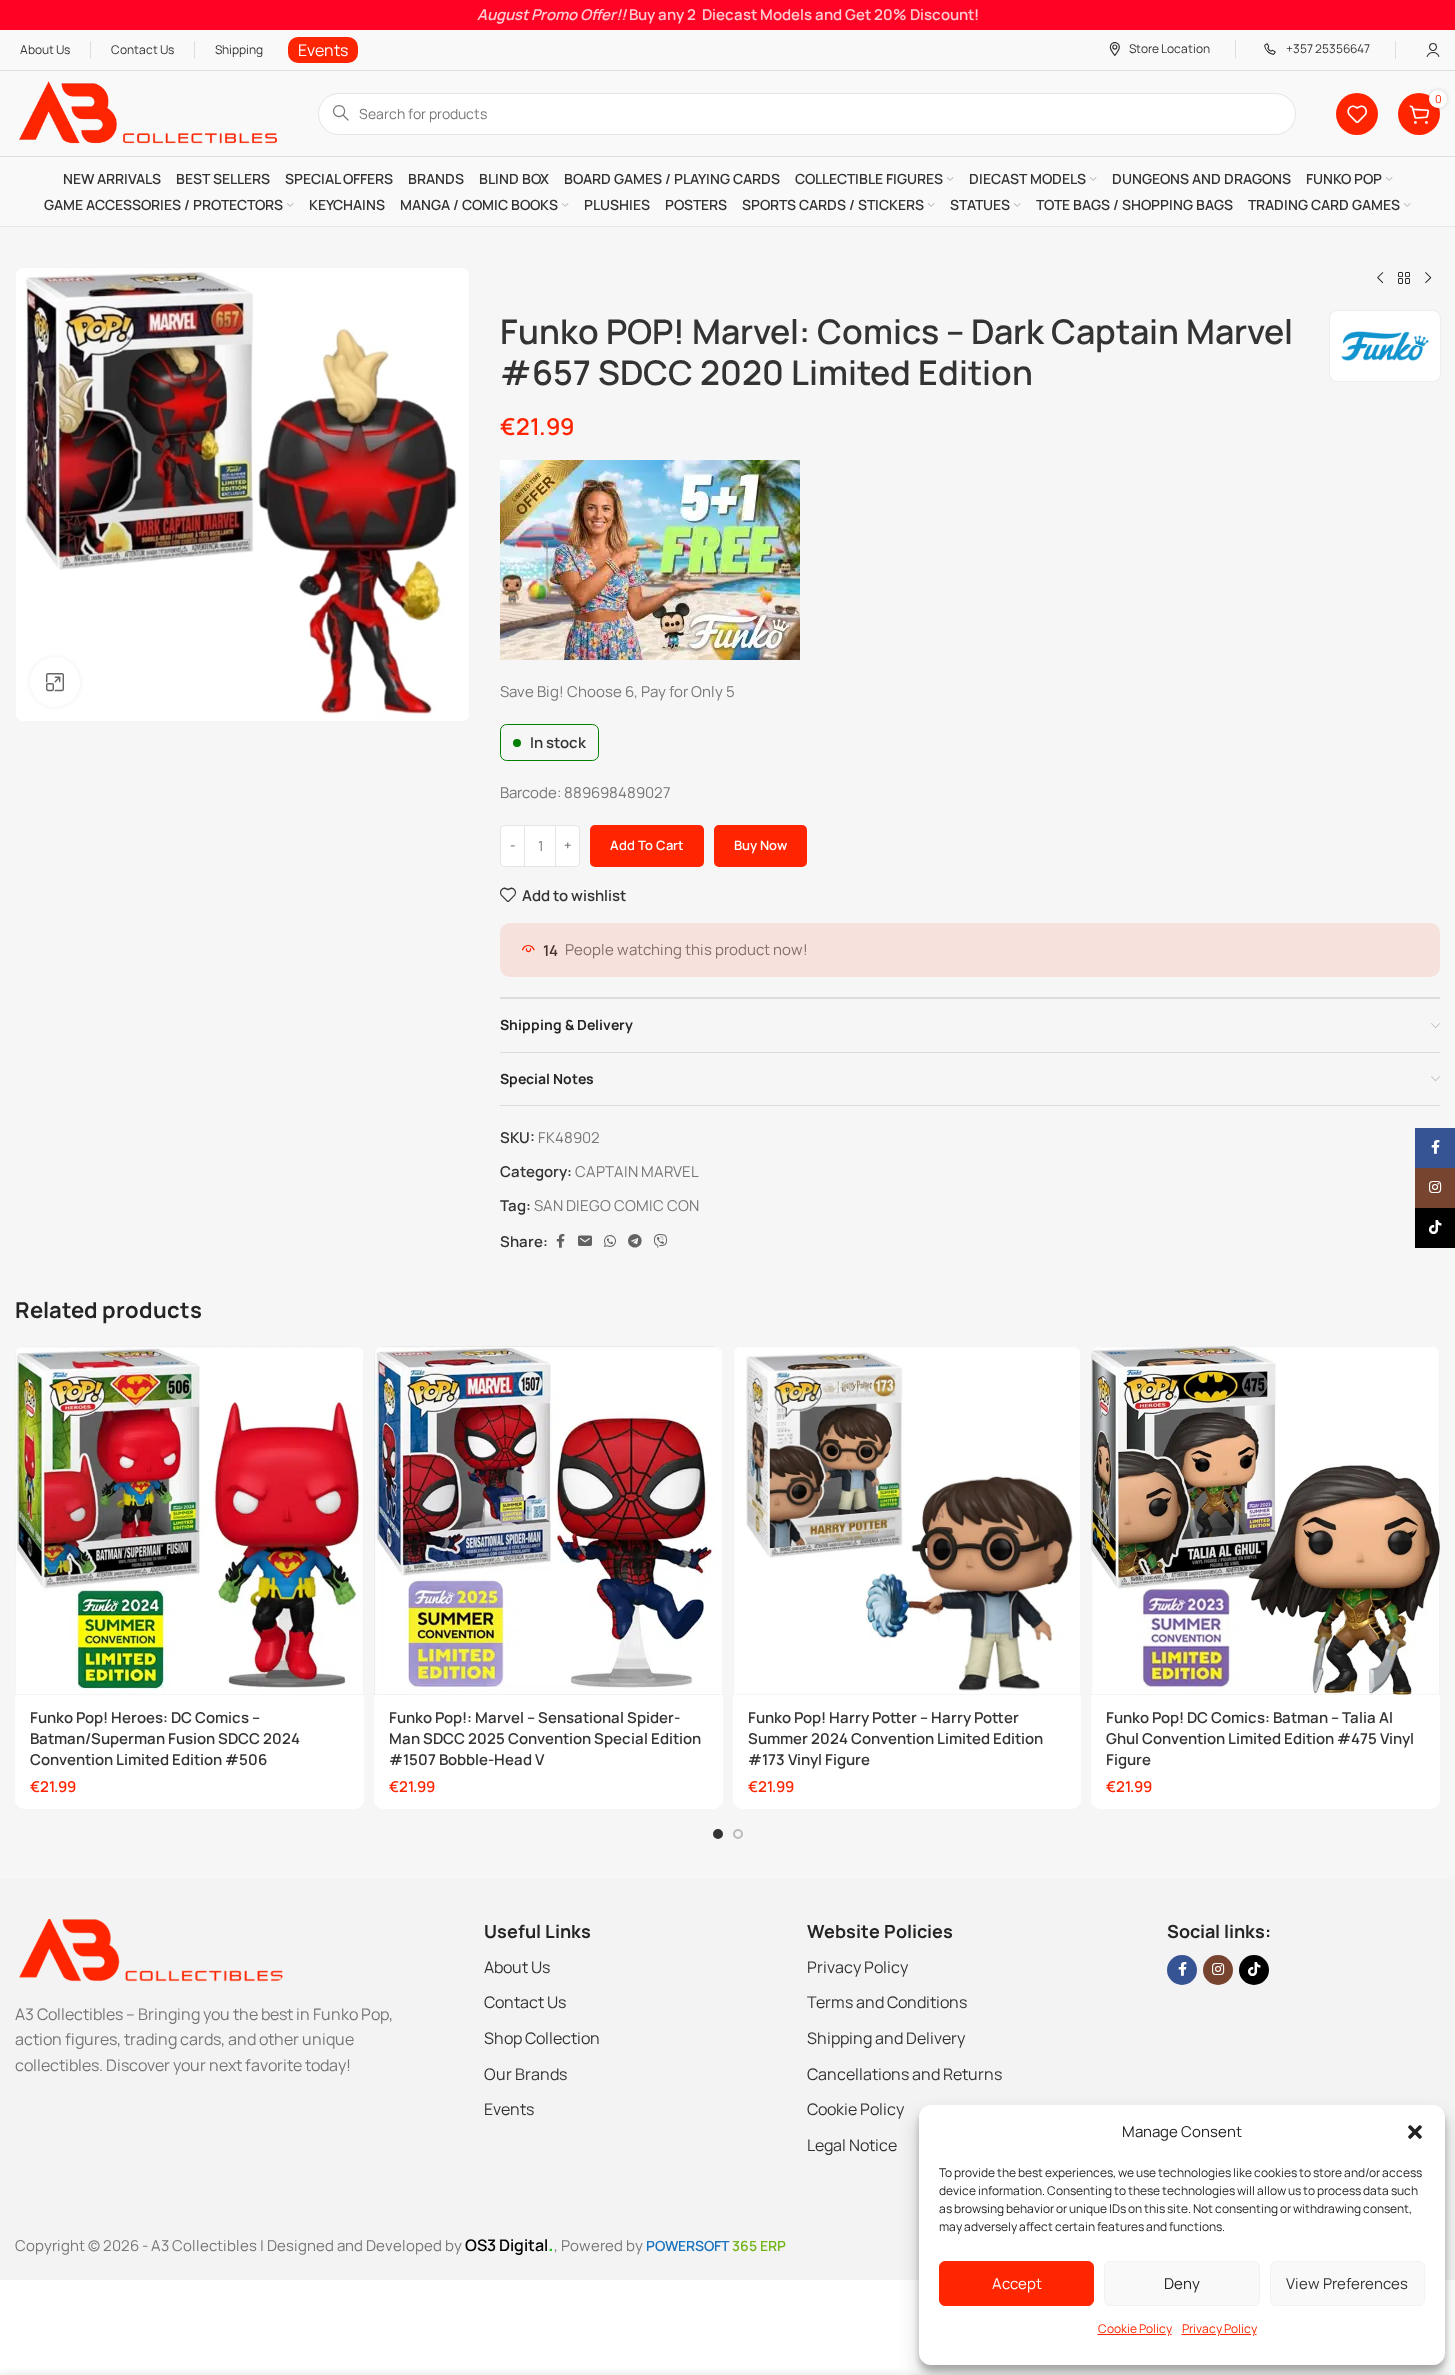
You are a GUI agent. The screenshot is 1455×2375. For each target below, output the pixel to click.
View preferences (1347, 2283)
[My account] (1433, 50)
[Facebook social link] (560, 1241)
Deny (1182, 2283)
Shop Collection (542, 2038)
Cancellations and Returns (904, 2074)
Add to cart (647, 845)
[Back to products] (1404, 279)
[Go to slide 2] (738, 1834)
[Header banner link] (727, 15)
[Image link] (149, 1948)
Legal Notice (852, 2145)
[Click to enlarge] (55, 682)
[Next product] (1428, 279)
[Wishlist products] (1357, 114)
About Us (517, 1967)
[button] (1415, 2132)
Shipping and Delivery (886, 2038)
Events (509, 2109)
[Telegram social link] (635, 1241)
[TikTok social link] (1254, 1970)
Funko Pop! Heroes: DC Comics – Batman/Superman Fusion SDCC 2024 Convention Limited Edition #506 (165, 1738)
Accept (1017, 2283)
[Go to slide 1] (718, 1834)
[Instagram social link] (1218, 1970)
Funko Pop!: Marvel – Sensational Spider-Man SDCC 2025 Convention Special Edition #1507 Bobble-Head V (545, 1738)
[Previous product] (1380, 279)
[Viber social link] (661, 1241)
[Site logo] (146, 112)
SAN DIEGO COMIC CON (616, 1205)
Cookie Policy (1135, 2328)
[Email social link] (585, 1241)
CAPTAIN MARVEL (637, 1171)
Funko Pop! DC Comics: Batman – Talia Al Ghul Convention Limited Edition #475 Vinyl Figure (1260, 1738)
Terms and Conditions (887, 2002)
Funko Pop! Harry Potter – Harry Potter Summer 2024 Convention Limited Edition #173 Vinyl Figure (895, 1738)
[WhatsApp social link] (610, 1241)
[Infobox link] (323, 50)
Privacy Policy (1219, 2328)
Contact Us (525, 2002)
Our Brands (525, 2074)
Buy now (760, 845)
